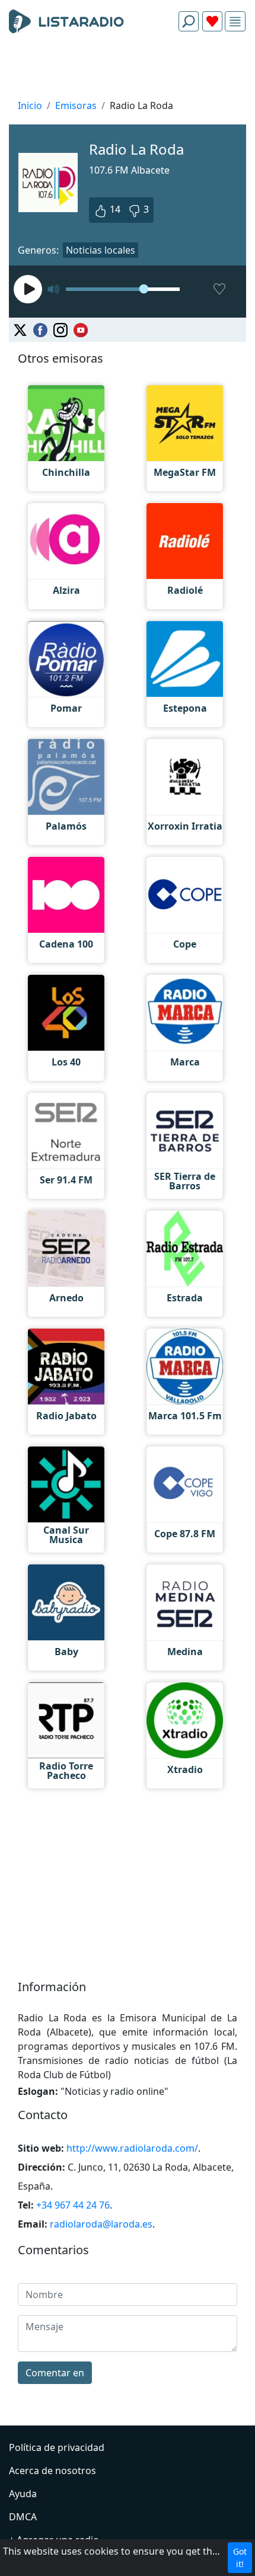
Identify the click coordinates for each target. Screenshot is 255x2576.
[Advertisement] (128, 69)
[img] (235, 22)
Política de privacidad (57, 2447)
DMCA (23, 2517)
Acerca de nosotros (52, 2471)
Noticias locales (101, 250)
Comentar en (55, 2373)
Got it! (240, 2558)
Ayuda (23, 2494)
